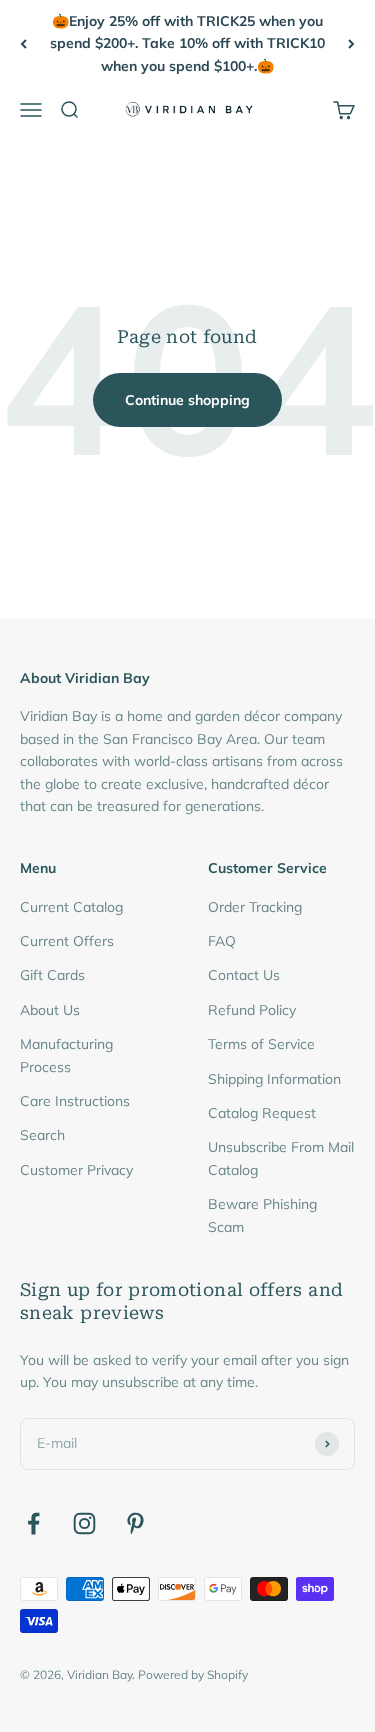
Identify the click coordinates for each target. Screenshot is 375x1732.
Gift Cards (52, 975)
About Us (50, 1010)
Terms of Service (261, 1044)
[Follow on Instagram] (84, 1523)
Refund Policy (252, 1010)
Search (42, 1135)
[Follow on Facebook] (33, 1523)
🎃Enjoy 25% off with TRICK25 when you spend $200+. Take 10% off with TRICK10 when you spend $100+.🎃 (187, 43)
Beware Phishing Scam (262, 1215)
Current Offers (67, 941)
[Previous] (23, 43)
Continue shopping (187, 400)
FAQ (222, 941)
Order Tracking (255, 907)
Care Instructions (75, 1101)
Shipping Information (274, 1079)
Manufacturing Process (66, 1055)
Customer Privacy (76, 1170)
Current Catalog (71, 907)
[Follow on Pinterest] (135, 1523)
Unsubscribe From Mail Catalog (281, 1158)
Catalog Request (262, 1113)
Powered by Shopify (193, 1674)
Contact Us (244, 975)
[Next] (351, 43)
